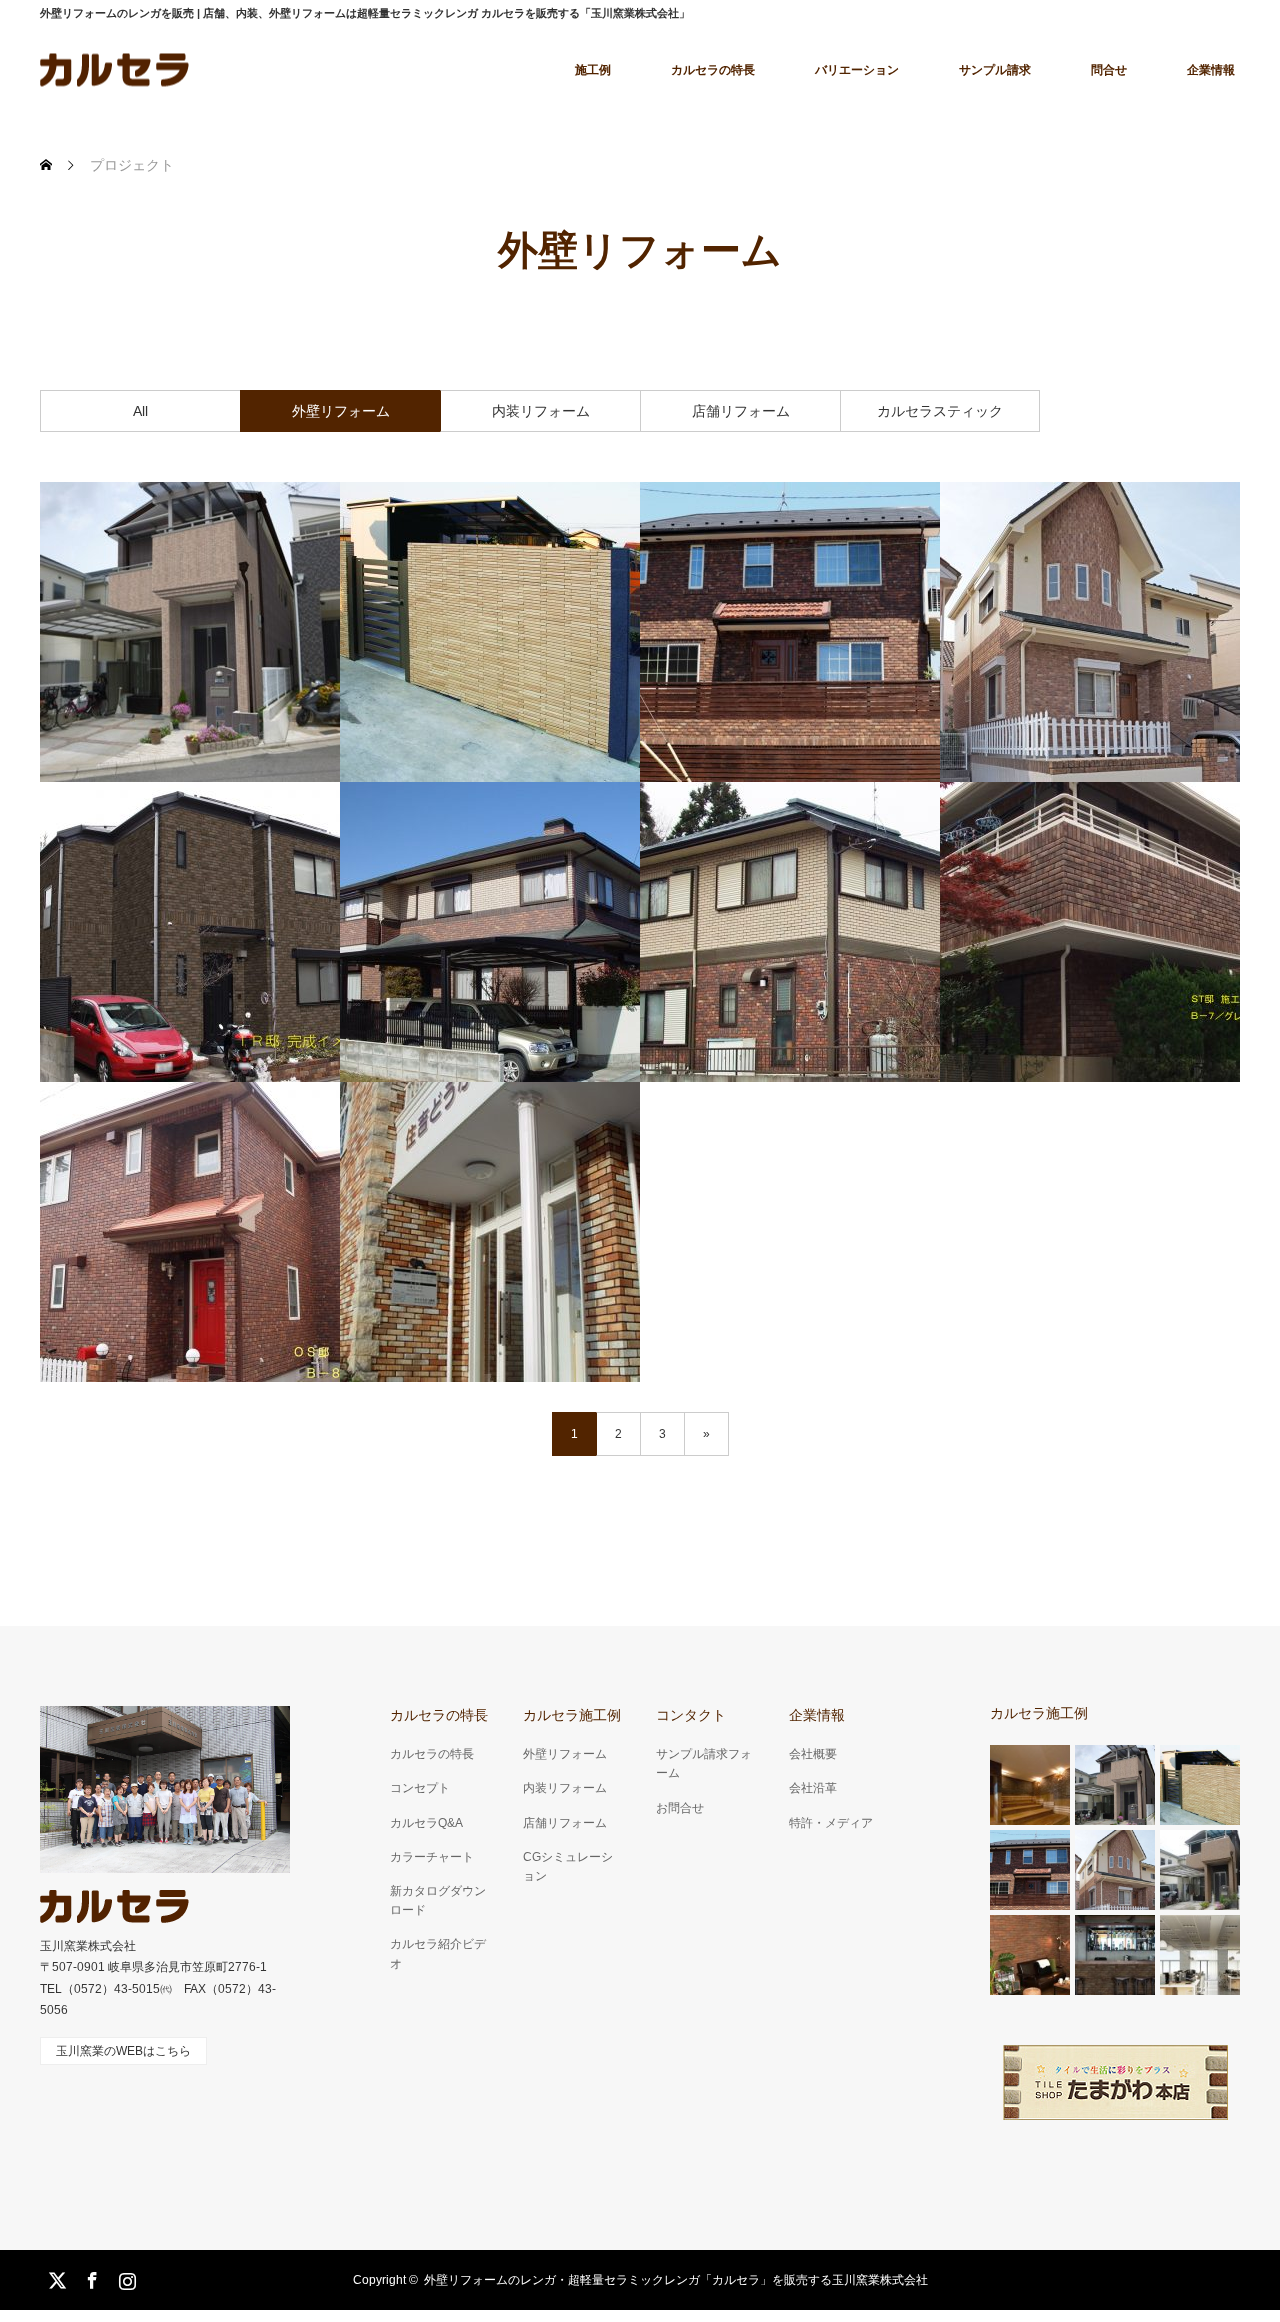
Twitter (55, 2277)
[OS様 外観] (190, 1232)
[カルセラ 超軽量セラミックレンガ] (114, 69)
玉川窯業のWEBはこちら (123, 2051)
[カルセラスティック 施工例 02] (190, 632)
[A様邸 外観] (790, 632)
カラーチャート (432, 1857)
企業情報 (1211, 70)
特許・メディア (831, 1823)
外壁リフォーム (341, 411)
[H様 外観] (790, 932)
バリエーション (857, 70)
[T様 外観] (1090, 932)
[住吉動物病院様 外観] (490, 1232)
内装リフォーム (541, 411)
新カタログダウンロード (438, 1900)
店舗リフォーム (741, 411)
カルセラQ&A (426, 1823)
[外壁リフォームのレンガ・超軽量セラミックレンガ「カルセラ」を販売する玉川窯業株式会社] (114, 1906)
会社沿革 (813, 1788)
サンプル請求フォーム (704, 1763)
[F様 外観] (490, 932)
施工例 (593, 70)
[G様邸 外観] (1090, 632)
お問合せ (680, 1808)
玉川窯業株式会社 (88, 1946)
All (140, 411)
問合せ (1109, 70)
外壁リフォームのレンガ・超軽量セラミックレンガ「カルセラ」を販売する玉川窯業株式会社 (676, 2280)
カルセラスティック (940, 411)
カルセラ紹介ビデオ (438, 1953)
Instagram (125, 2277)
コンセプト (420, 1788)
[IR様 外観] (190, 932)
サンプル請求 (995, 70)
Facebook (90, 2277)
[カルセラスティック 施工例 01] (490, 632)
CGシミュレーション (568, 1866)
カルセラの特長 (713, 70)
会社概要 (813, 1754)
